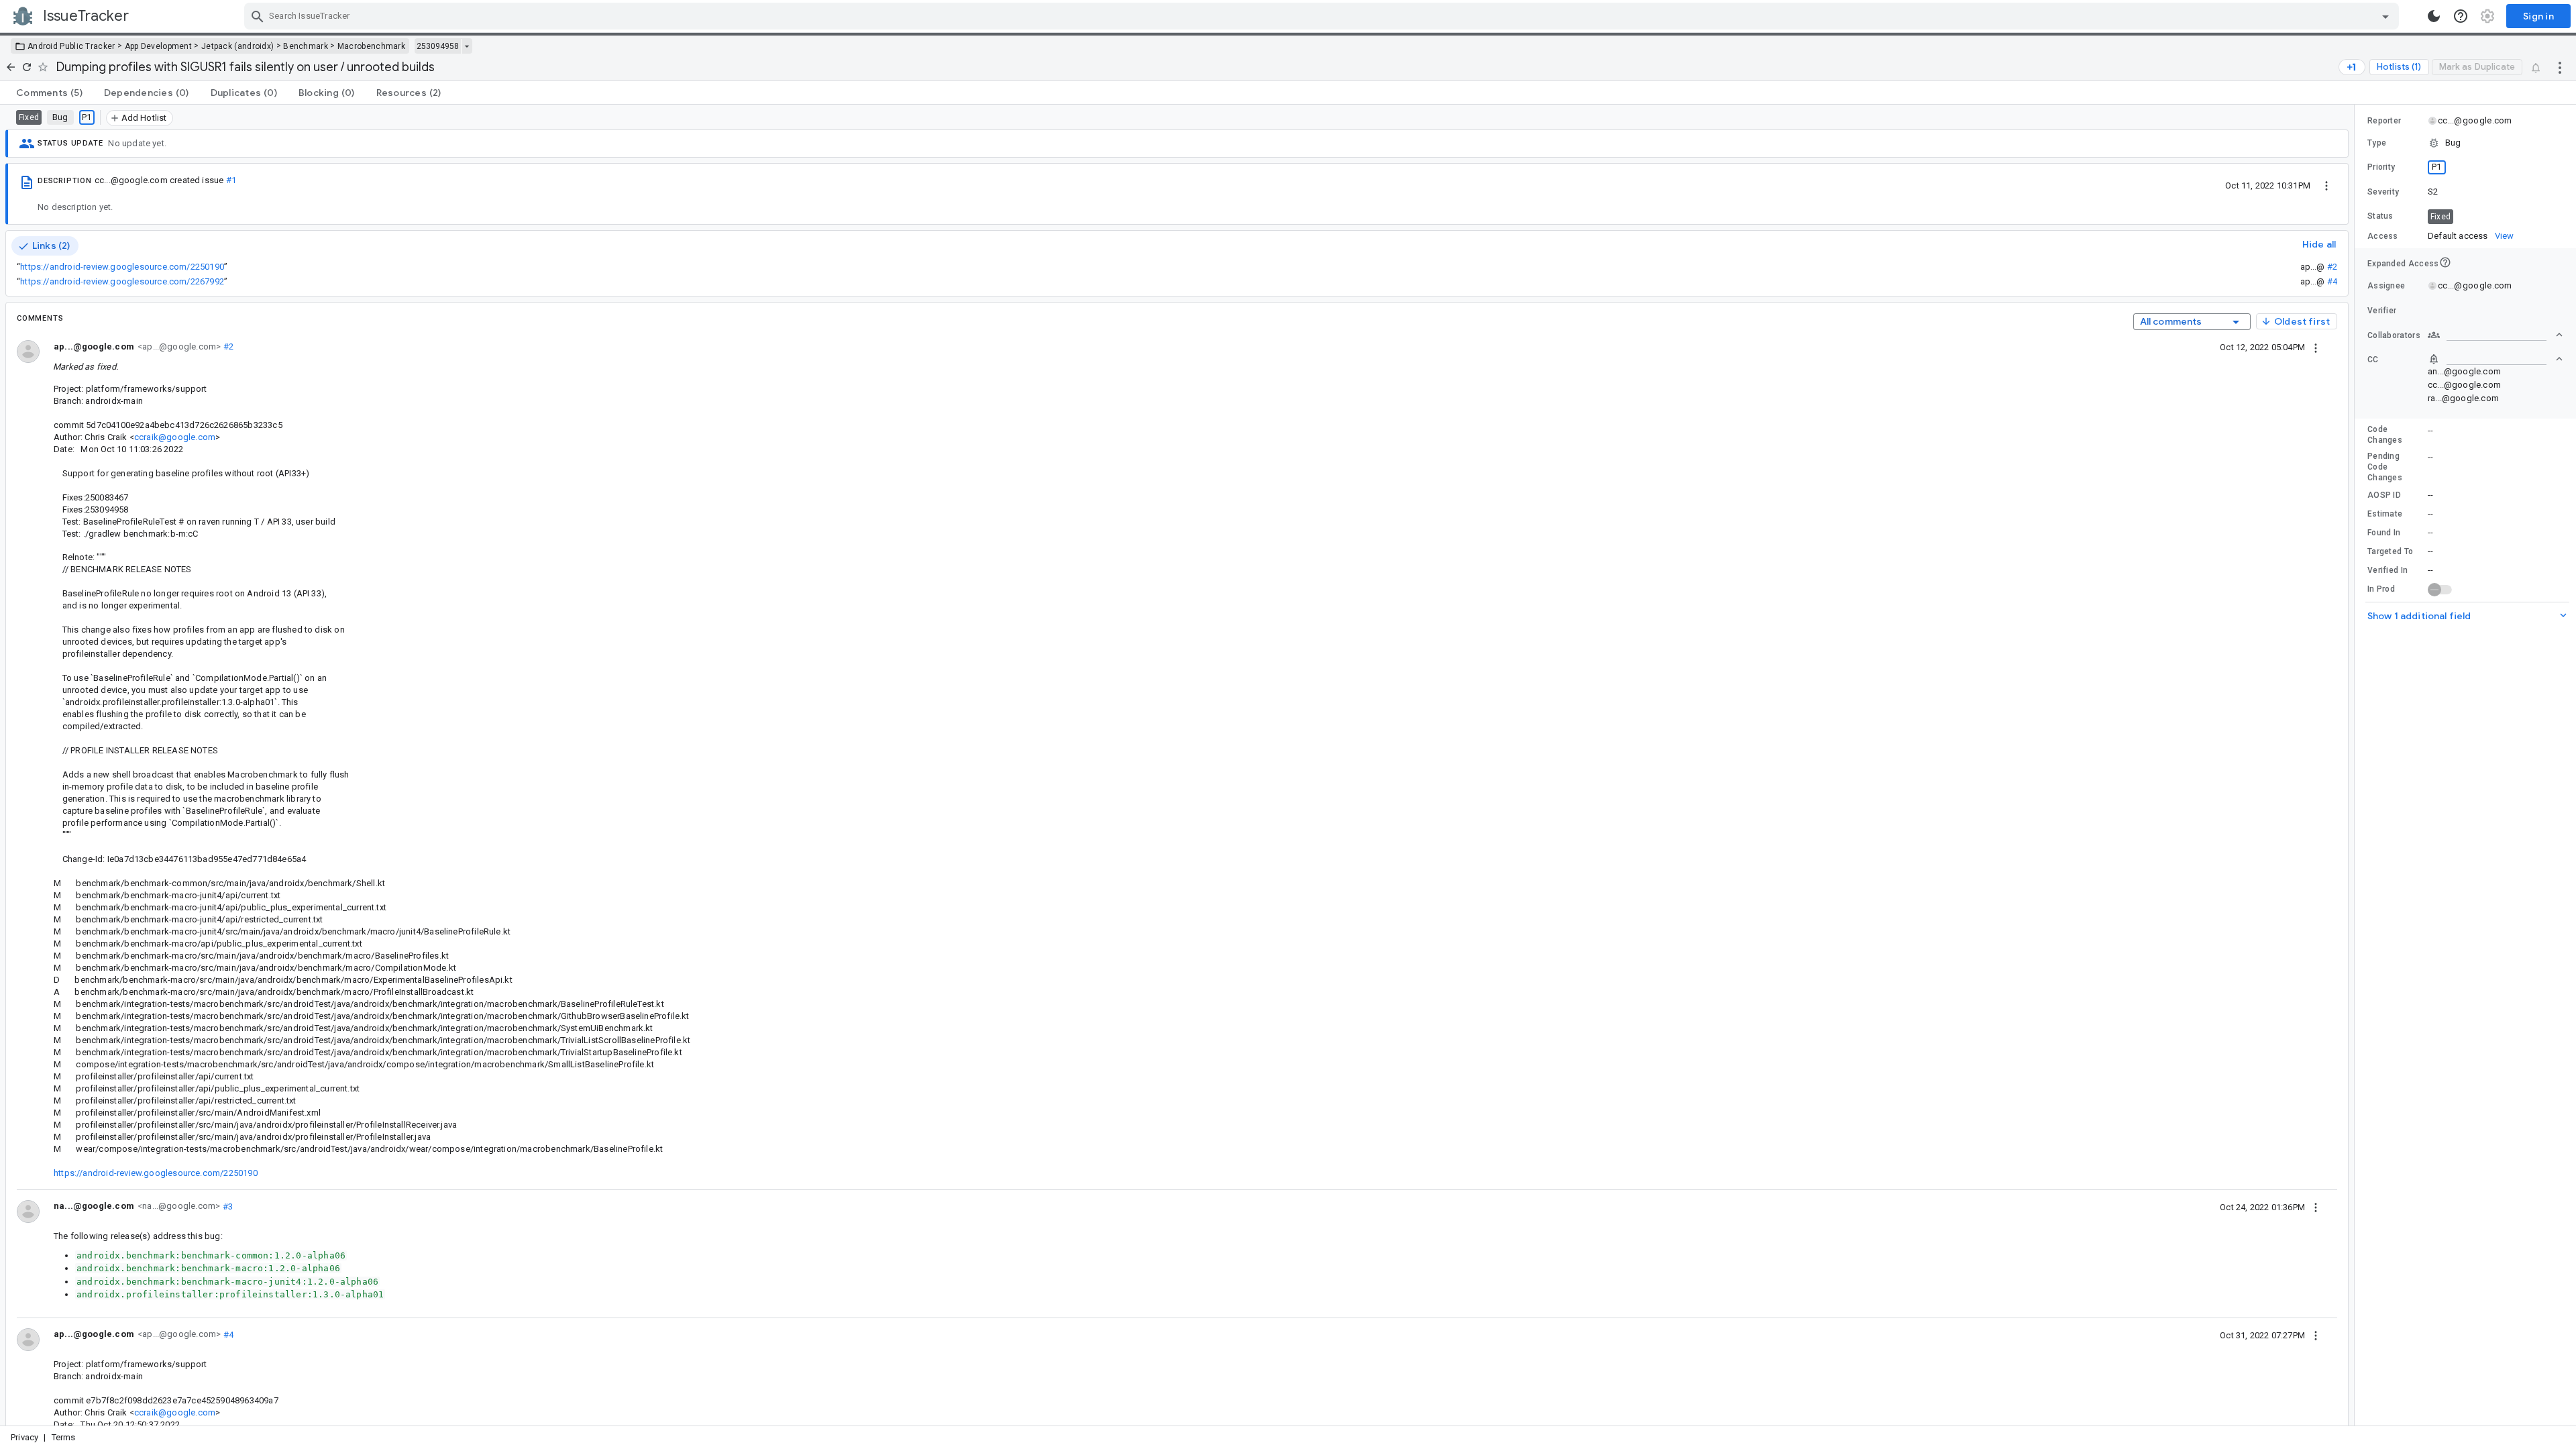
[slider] (2357, 765)
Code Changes (2385, 435)
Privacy (24, 1437)
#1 (231, 180)
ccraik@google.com (175, 437)
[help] (2461, 16)
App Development (159, 46)
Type (2377, 143)
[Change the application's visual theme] (2434, 16)
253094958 (438, 46)
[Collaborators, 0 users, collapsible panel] (2495, 335)
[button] (2465, 143)
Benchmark (306, 46)
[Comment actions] (2316, 347)
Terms (64, 1437)
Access (2383, 236)
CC (2373, 360)
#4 (2332, 281)
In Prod (2381, 589)
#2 (2332, 267)
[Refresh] (27, 67)
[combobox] (1323, 16)
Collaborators (2394, 335)
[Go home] (11, 67)
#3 (226, 1206)
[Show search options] (2385, 16)
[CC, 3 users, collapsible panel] (2495, 359)
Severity (2383, 192)
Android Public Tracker (71, 46)
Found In (2384, 533)
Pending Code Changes (2385, 467)
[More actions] (2560, 67)
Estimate (2385, 514)
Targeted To (2390, 551)
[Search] (258, 16)
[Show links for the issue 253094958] (467, 46)
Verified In (2387, 570)
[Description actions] (2326, 185)
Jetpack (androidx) (237, 46)
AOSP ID (2384, 495)
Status (2380, 216)
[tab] (49, 93)
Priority (2381, 167)
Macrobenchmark (371, 46)
